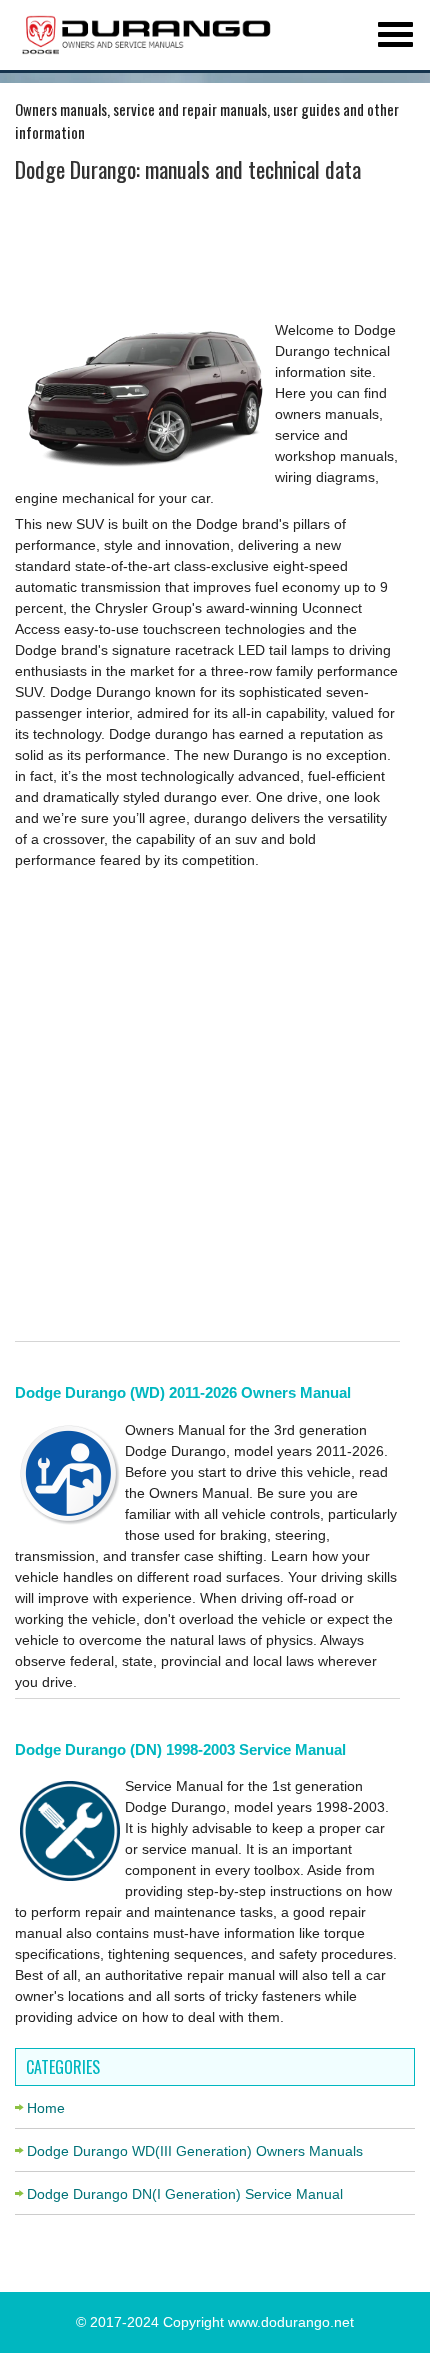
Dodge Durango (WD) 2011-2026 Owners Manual (183, 1392)
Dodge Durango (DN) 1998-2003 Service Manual (180, 1749)
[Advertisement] (207, 255)
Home (46, 2108)
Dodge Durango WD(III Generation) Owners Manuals (195, 2151)
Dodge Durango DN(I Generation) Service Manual (185, 2194)
